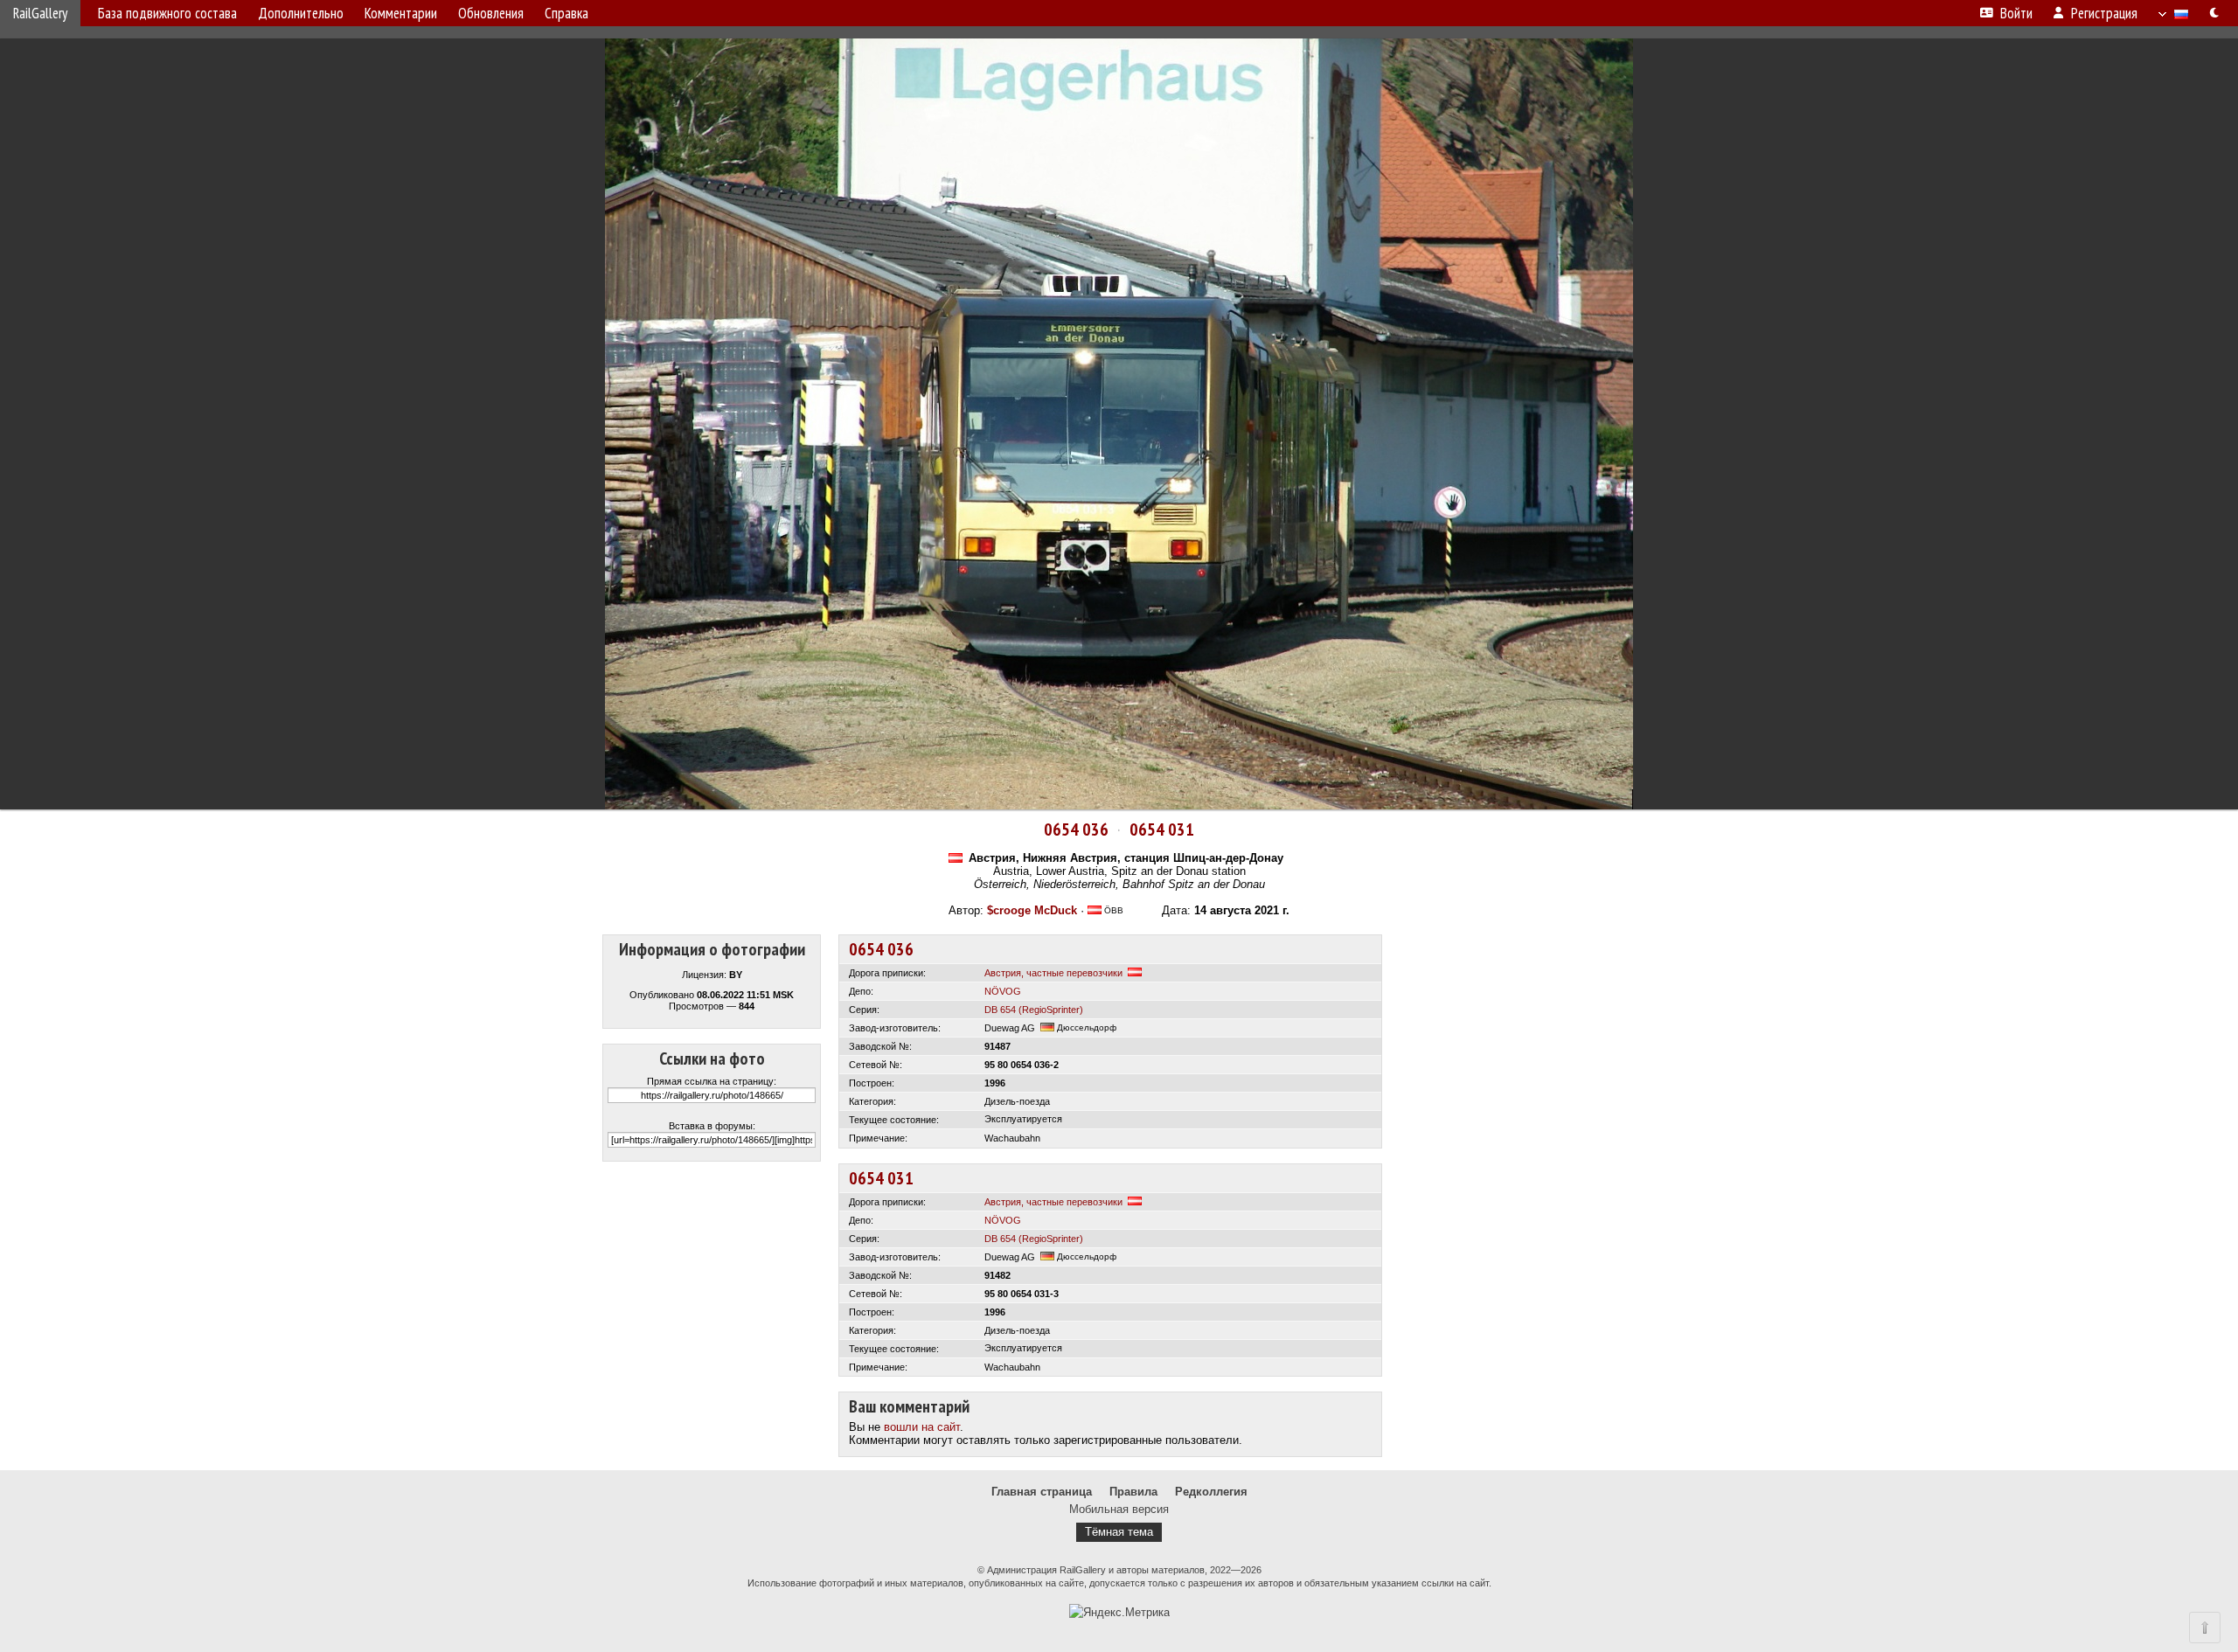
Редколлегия (1211, 1492)
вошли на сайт (922, 1427)
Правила (1133, 1492)
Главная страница (1042, 1492)
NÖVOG (1003, 991)
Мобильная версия (1119, 1509)
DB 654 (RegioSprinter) (1034, 1010)
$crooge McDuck (1032, 910)
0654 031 (1162, 829)
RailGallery (40, 13)
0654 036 (1076, 829)
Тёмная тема (1119, 1532)
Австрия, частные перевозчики (1053, 973)
